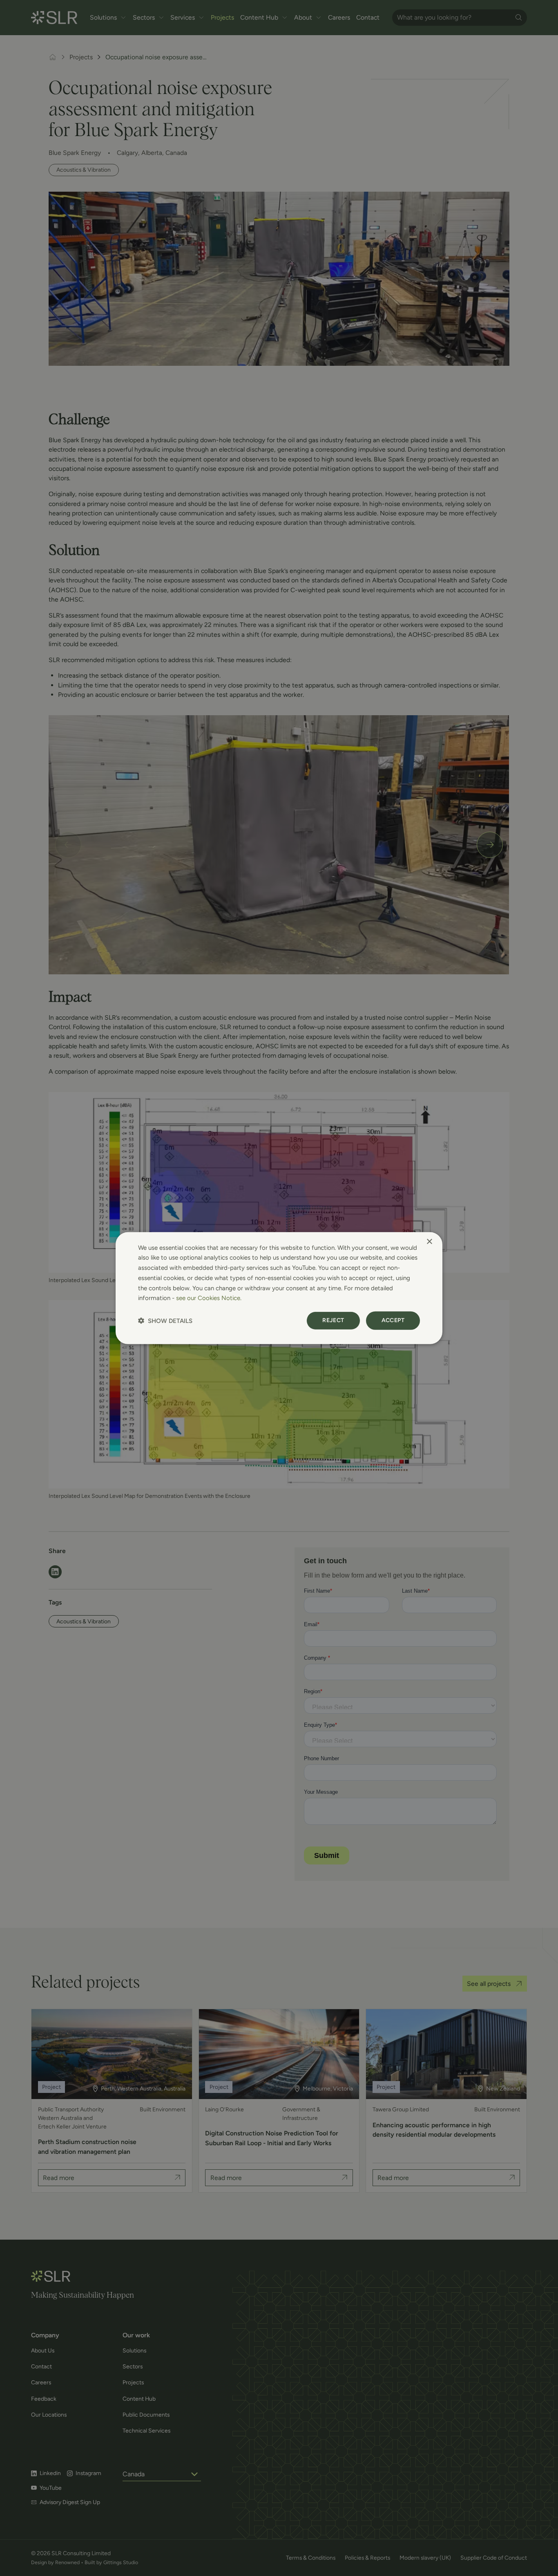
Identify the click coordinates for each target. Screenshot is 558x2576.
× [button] (429, 1241)
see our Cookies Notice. (209, 1298)
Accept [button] (393, 1320)
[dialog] (279, 1288)
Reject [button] (333, 1320)
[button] (165, 1321)
